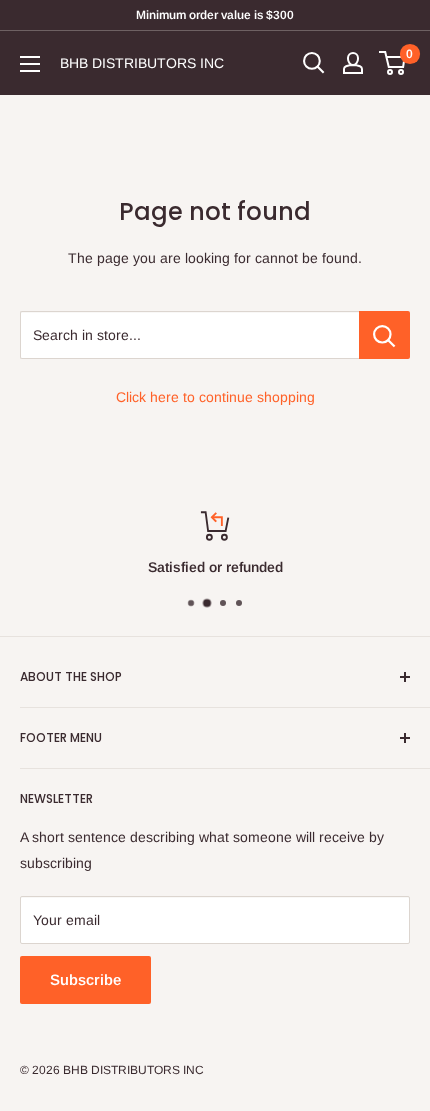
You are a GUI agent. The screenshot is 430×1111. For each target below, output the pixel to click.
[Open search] (314, 63)
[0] (393, 63)
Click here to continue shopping (215, 397)
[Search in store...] (384, 335)
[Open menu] (30, 64)
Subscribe (85, 979)
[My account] (353, 63)
